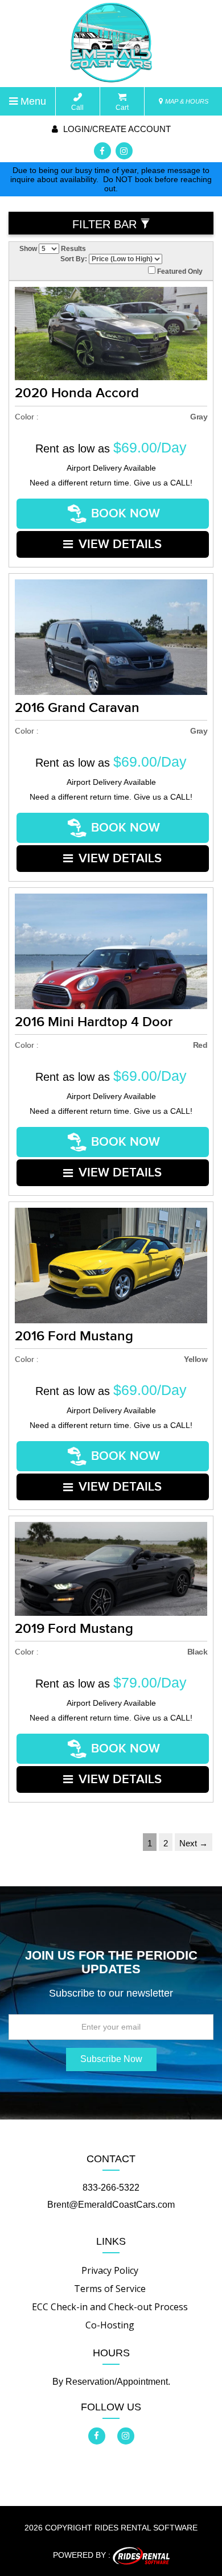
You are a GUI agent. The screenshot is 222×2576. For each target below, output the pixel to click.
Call (77, 108)
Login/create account (116, 129)
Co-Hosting (110, 2325)
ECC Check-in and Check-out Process (110, 2307)
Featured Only (179, 271)
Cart (122, 108)
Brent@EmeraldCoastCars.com (111, 2205)
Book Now (126, 514)
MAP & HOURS (186, 101)
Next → (194, 1843)
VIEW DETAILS (120, 544)
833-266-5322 (111, 2188)
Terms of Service (110, 2289)
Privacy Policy (110, 2270)
